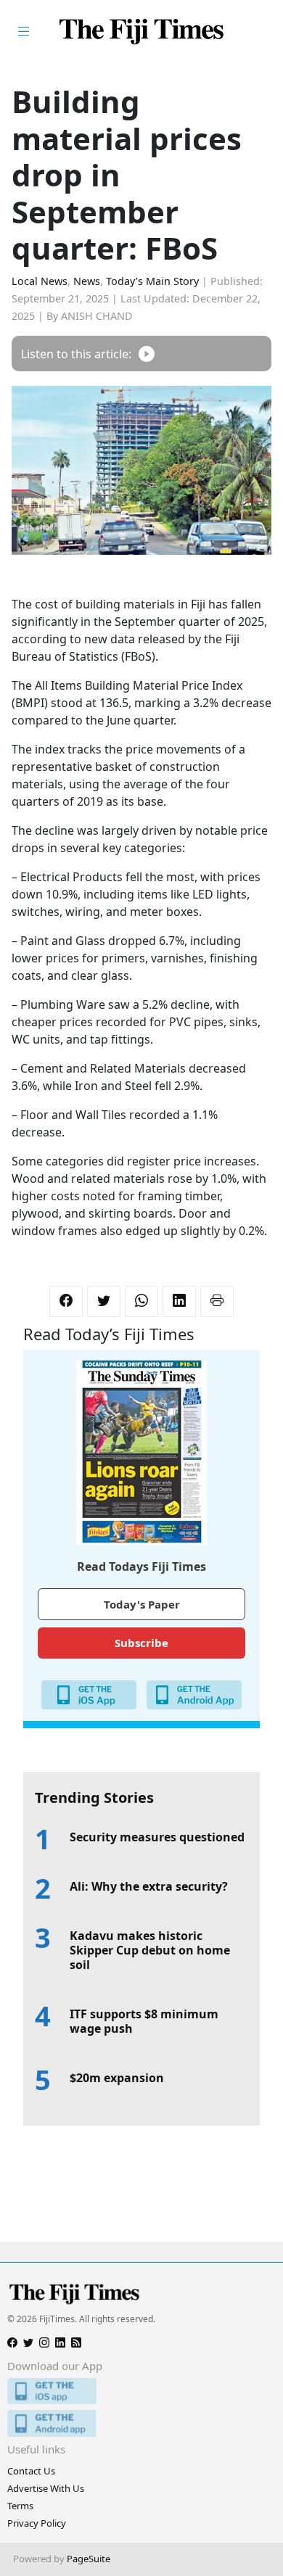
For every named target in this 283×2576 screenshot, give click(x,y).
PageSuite (89, 2559)
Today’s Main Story (152, 281)
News (87, 281)
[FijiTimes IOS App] (141, 2391)
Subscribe (141, 1643)
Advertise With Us (46, 2488)
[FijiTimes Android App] (141, 2423)
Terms (20, 2506)
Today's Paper (142, 1604)
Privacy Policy (37, 2523)
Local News (40, 281)
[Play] (147, 354)
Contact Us (31, 2471)
